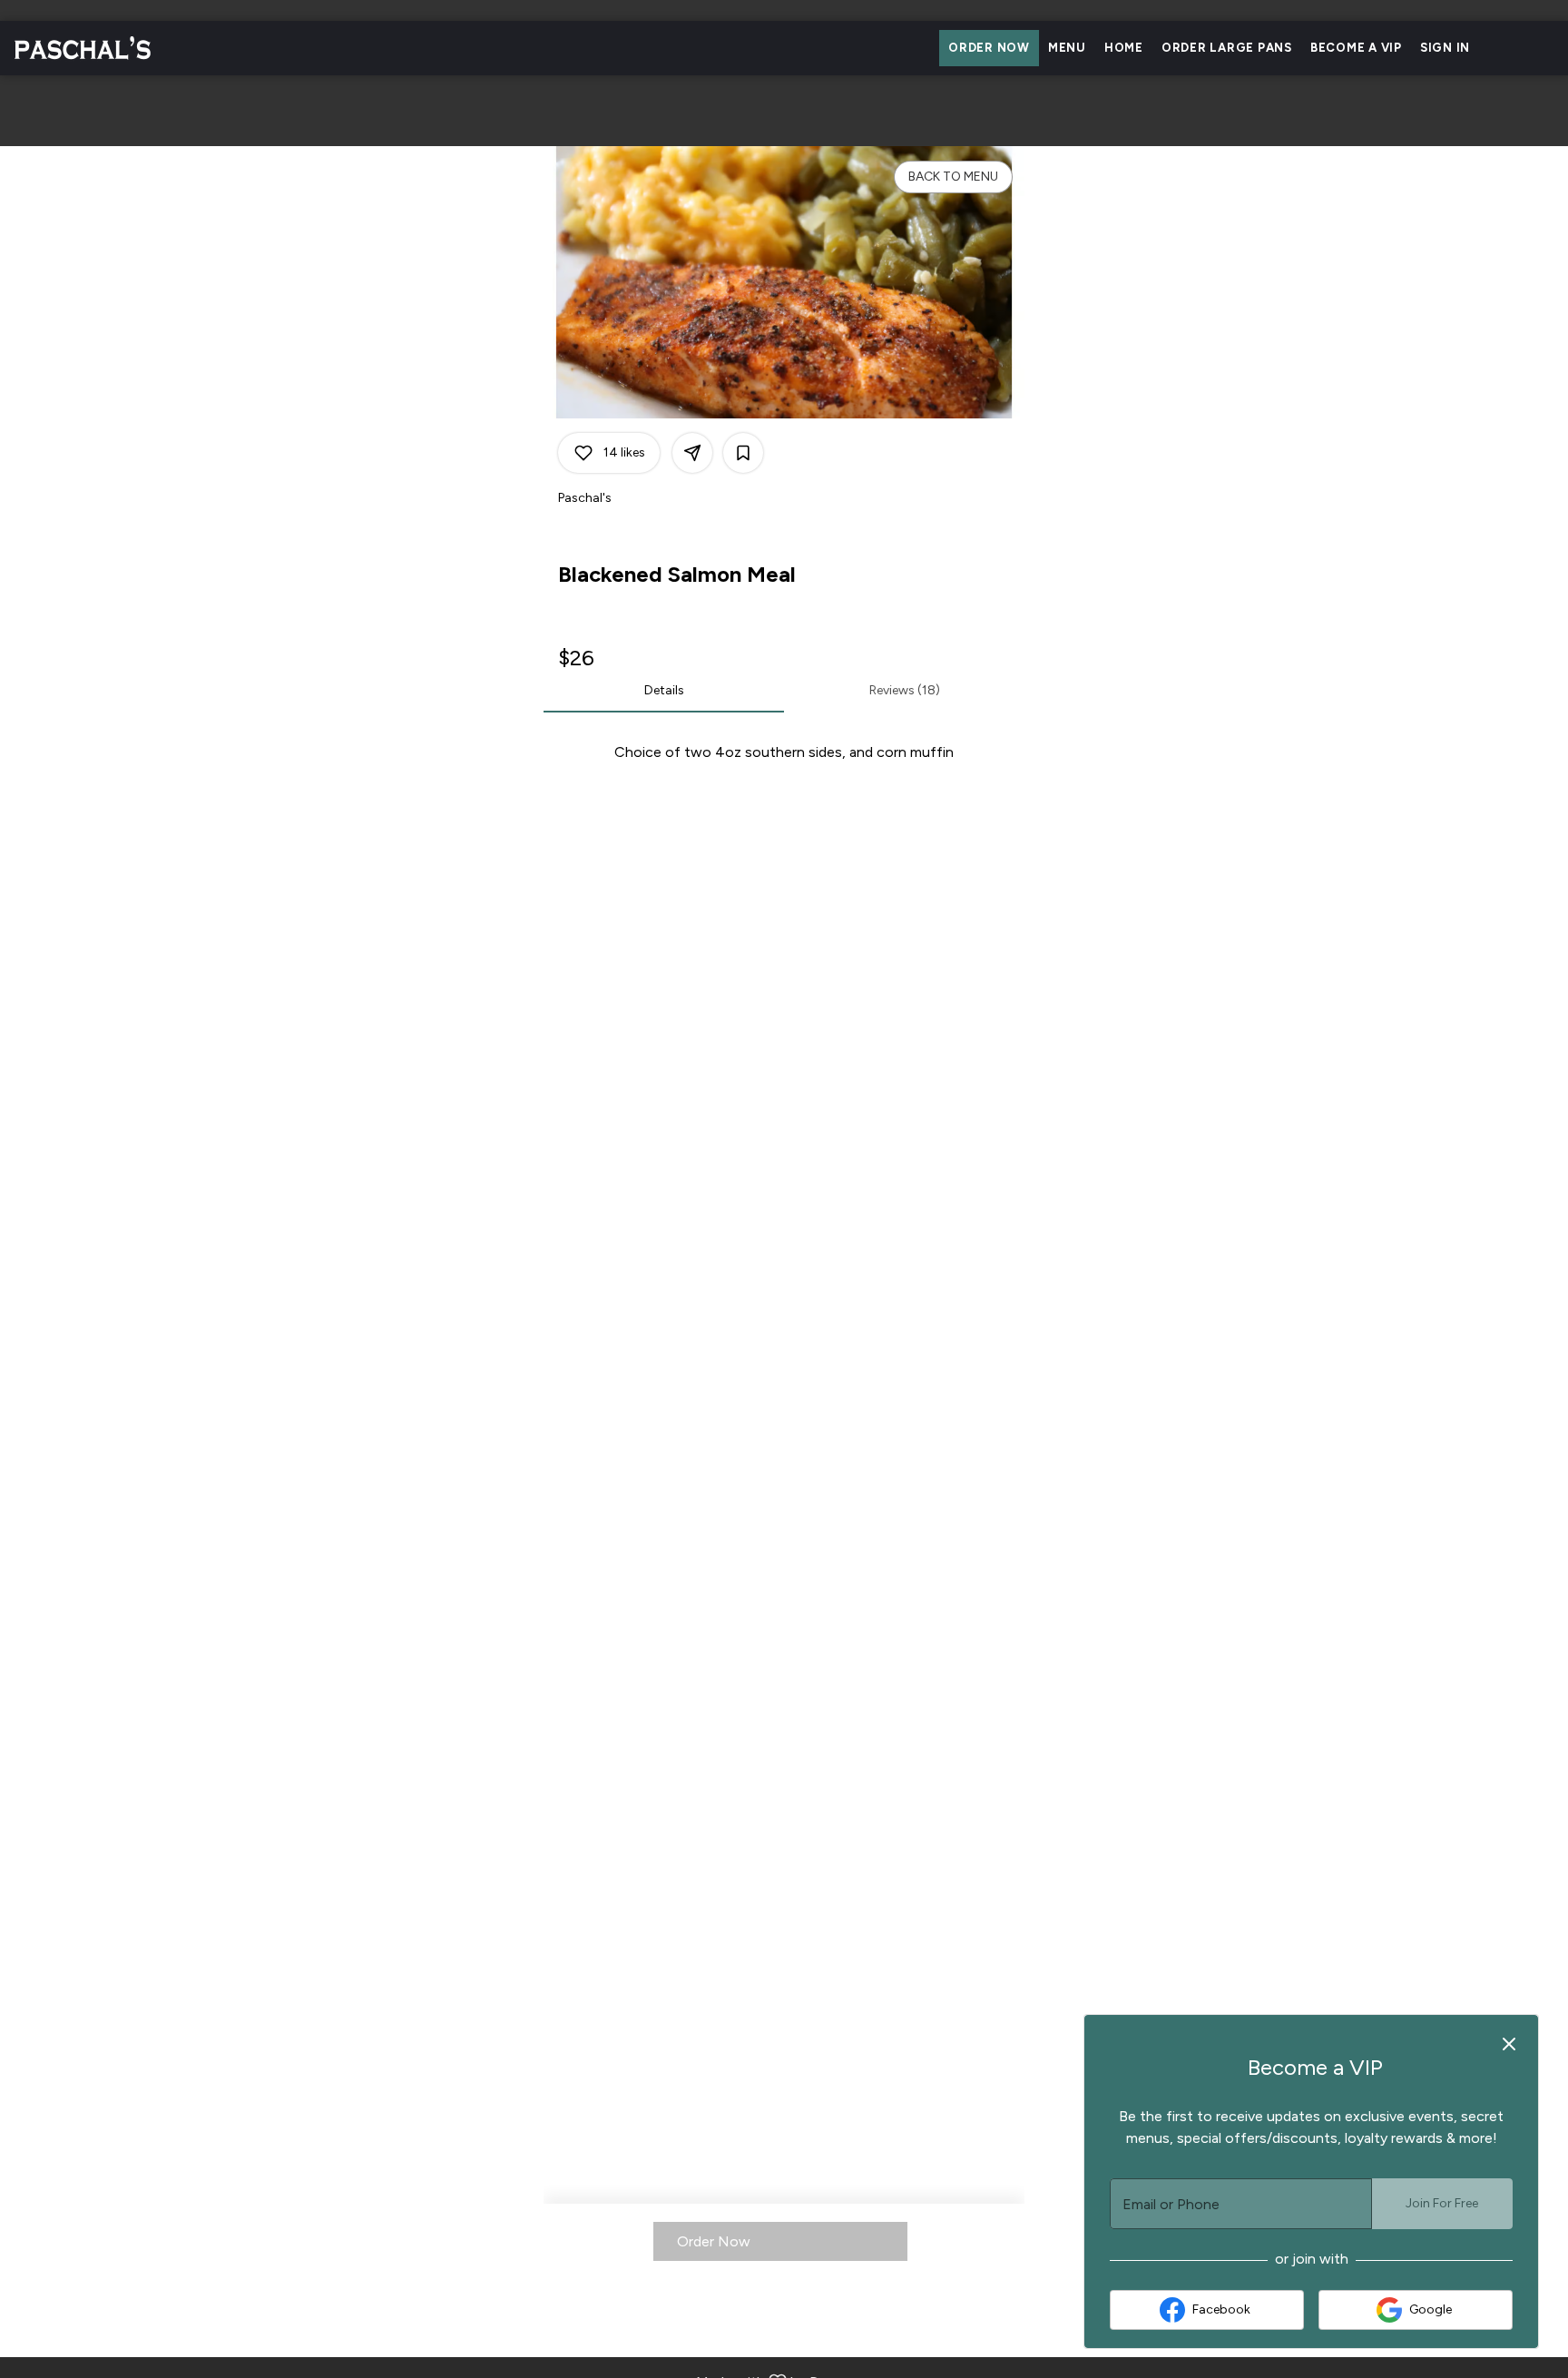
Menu (1067, 48)
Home (1124, 48)
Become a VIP (1356, 48)
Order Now (989, 48)
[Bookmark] (743, 453)
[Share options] (692, 453)
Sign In (1445, 48)
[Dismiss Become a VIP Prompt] (1509, 2044)
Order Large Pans (1227, 48)
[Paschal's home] (96, 48)
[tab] (664, 691)
